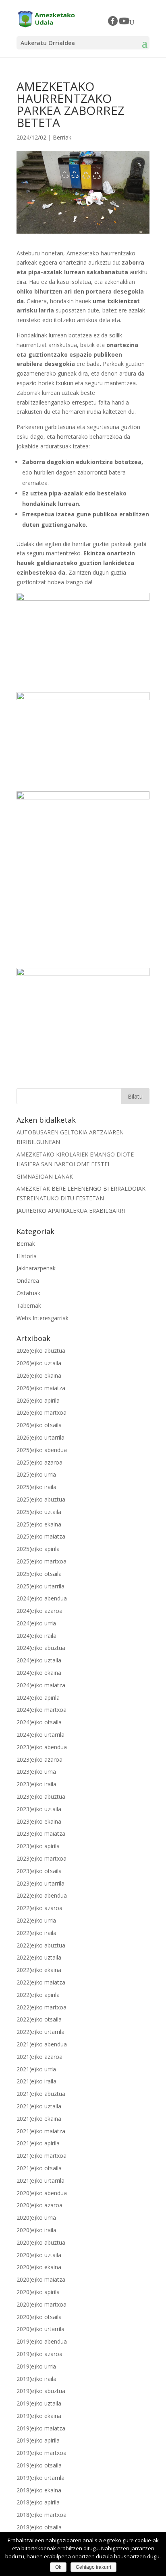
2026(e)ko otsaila (39, 1425)
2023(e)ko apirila (38, 1846)
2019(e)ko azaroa (39, 2354)
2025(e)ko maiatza (41, 1536)
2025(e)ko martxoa (41, 1561)
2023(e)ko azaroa (39, 1759)
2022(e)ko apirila (38, 1995)
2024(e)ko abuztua (41, 1648)
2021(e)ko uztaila (39, 2106)
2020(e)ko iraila (36, 2230)
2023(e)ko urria (36, 1772)
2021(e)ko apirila (38, 2143)
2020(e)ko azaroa (39, 2205)
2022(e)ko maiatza (41, 1982)
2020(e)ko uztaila (39, 2255)
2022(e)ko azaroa (39, 1908)
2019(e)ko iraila (36, 2379)
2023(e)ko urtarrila (40, 1883)
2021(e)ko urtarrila (40, 2181)
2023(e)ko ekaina (39, 1821)
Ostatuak (28, 1293)
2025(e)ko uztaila (39, 1512)
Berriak (62, 137)
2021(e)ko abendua (42, 2044)
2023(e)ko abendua (42, 1747)
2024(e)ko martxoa (41, 1710)
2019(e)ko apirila (38, 2440)
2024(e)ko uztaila (39, 1660)
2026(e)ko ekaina (39, 1375)
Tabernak (29, 1305)
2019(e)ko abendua (42, 2341)
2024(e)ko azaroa (39, 1611)
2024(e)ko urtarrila (40, 1735)
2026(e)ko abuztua (41, 1351)
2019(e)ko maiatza (41, 2428)
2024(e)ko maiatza (41, 1685)
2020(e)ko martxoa (41, 2304)
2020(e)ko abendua (42, 2193)
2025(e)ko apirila (38, 1549)
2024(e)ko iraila (36, 1636)
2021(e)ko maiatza (41, 2131)
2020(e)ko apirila (38, 2292)
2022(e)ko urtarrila (40, 2032)
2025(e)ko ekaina (39, 1524)
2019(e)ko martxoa (41, 2453)
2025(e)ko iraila (36, 1487)
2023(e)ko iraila (36, 1784)
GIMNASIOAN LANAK (45, 1176)
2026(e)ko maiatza (41, 1388)
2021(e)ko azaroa (39, 2057)
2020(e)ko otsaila (39, 2317)
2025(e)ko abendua (42, 1450)
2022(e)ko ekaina (39, 1970)
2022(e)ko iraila (36, 1933)
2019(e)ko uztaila (39, 2403)
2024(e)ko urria (36, 1623)
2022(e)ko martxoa (41, 2007)
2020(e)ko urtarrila (40, 2329)
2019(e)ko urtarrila (40, 2478)
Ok (58, 2567)
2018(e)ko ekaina (39, 2490)
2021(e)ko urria (36, 2069)
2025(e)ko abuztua (41, 1499)
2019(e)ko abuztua (41, 2391)
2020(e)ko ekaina (39, 2267)
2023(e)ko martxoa (41, 1858)
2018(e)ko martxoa (41, 2515)
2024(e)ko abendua (42, 1598)
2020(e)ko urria (36, 2218)
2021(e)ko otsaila (39, 2168)
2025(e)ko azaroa (39, 1462)
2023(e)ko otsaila (39, 1871)
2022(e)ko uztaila (39, 1957)
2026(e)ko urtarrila (40, 1437)
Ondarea (28, 1281)
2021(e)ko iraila (36, 2081)
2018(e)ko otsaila (39, 2527)
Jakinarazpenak (36, 1268)
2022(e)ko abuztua (41, 1945)
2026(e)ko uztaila (39, 1363)
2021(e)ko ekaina (39, 2119)
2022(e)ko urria (36, 1920)
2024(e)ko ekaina (39, 1673)
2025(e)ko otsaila (39, 1574)
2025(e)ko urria (36, 1474)
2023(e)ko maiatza (41, 1833)
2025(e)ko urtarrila (40, 1586)
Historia (27, 1256)
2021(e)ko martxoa (41, 2156)
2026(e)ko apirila (38, 1400)
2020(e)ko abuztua (41, 2242)
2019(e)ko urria (36, 2366)
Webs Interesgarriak (43, 1318)
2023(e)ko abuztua (41, 1796)
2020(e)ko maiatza (41, 2279)
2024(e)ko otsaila (39, 1722)
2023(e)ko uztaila (39, 1809)
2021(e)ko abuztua (41, 2094)
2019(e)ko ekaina (39, 2416)
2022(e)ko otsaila (39, 2019)
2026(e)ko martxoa (41, 1412)
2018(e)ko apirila (38, 2502)
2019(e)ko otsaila (39, 2465)
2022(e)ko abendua (42, 1895)
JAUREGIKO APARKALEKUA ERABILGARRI (71, 1211)
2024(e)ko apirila (38, 1698)
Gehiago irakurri (93, 2567)
